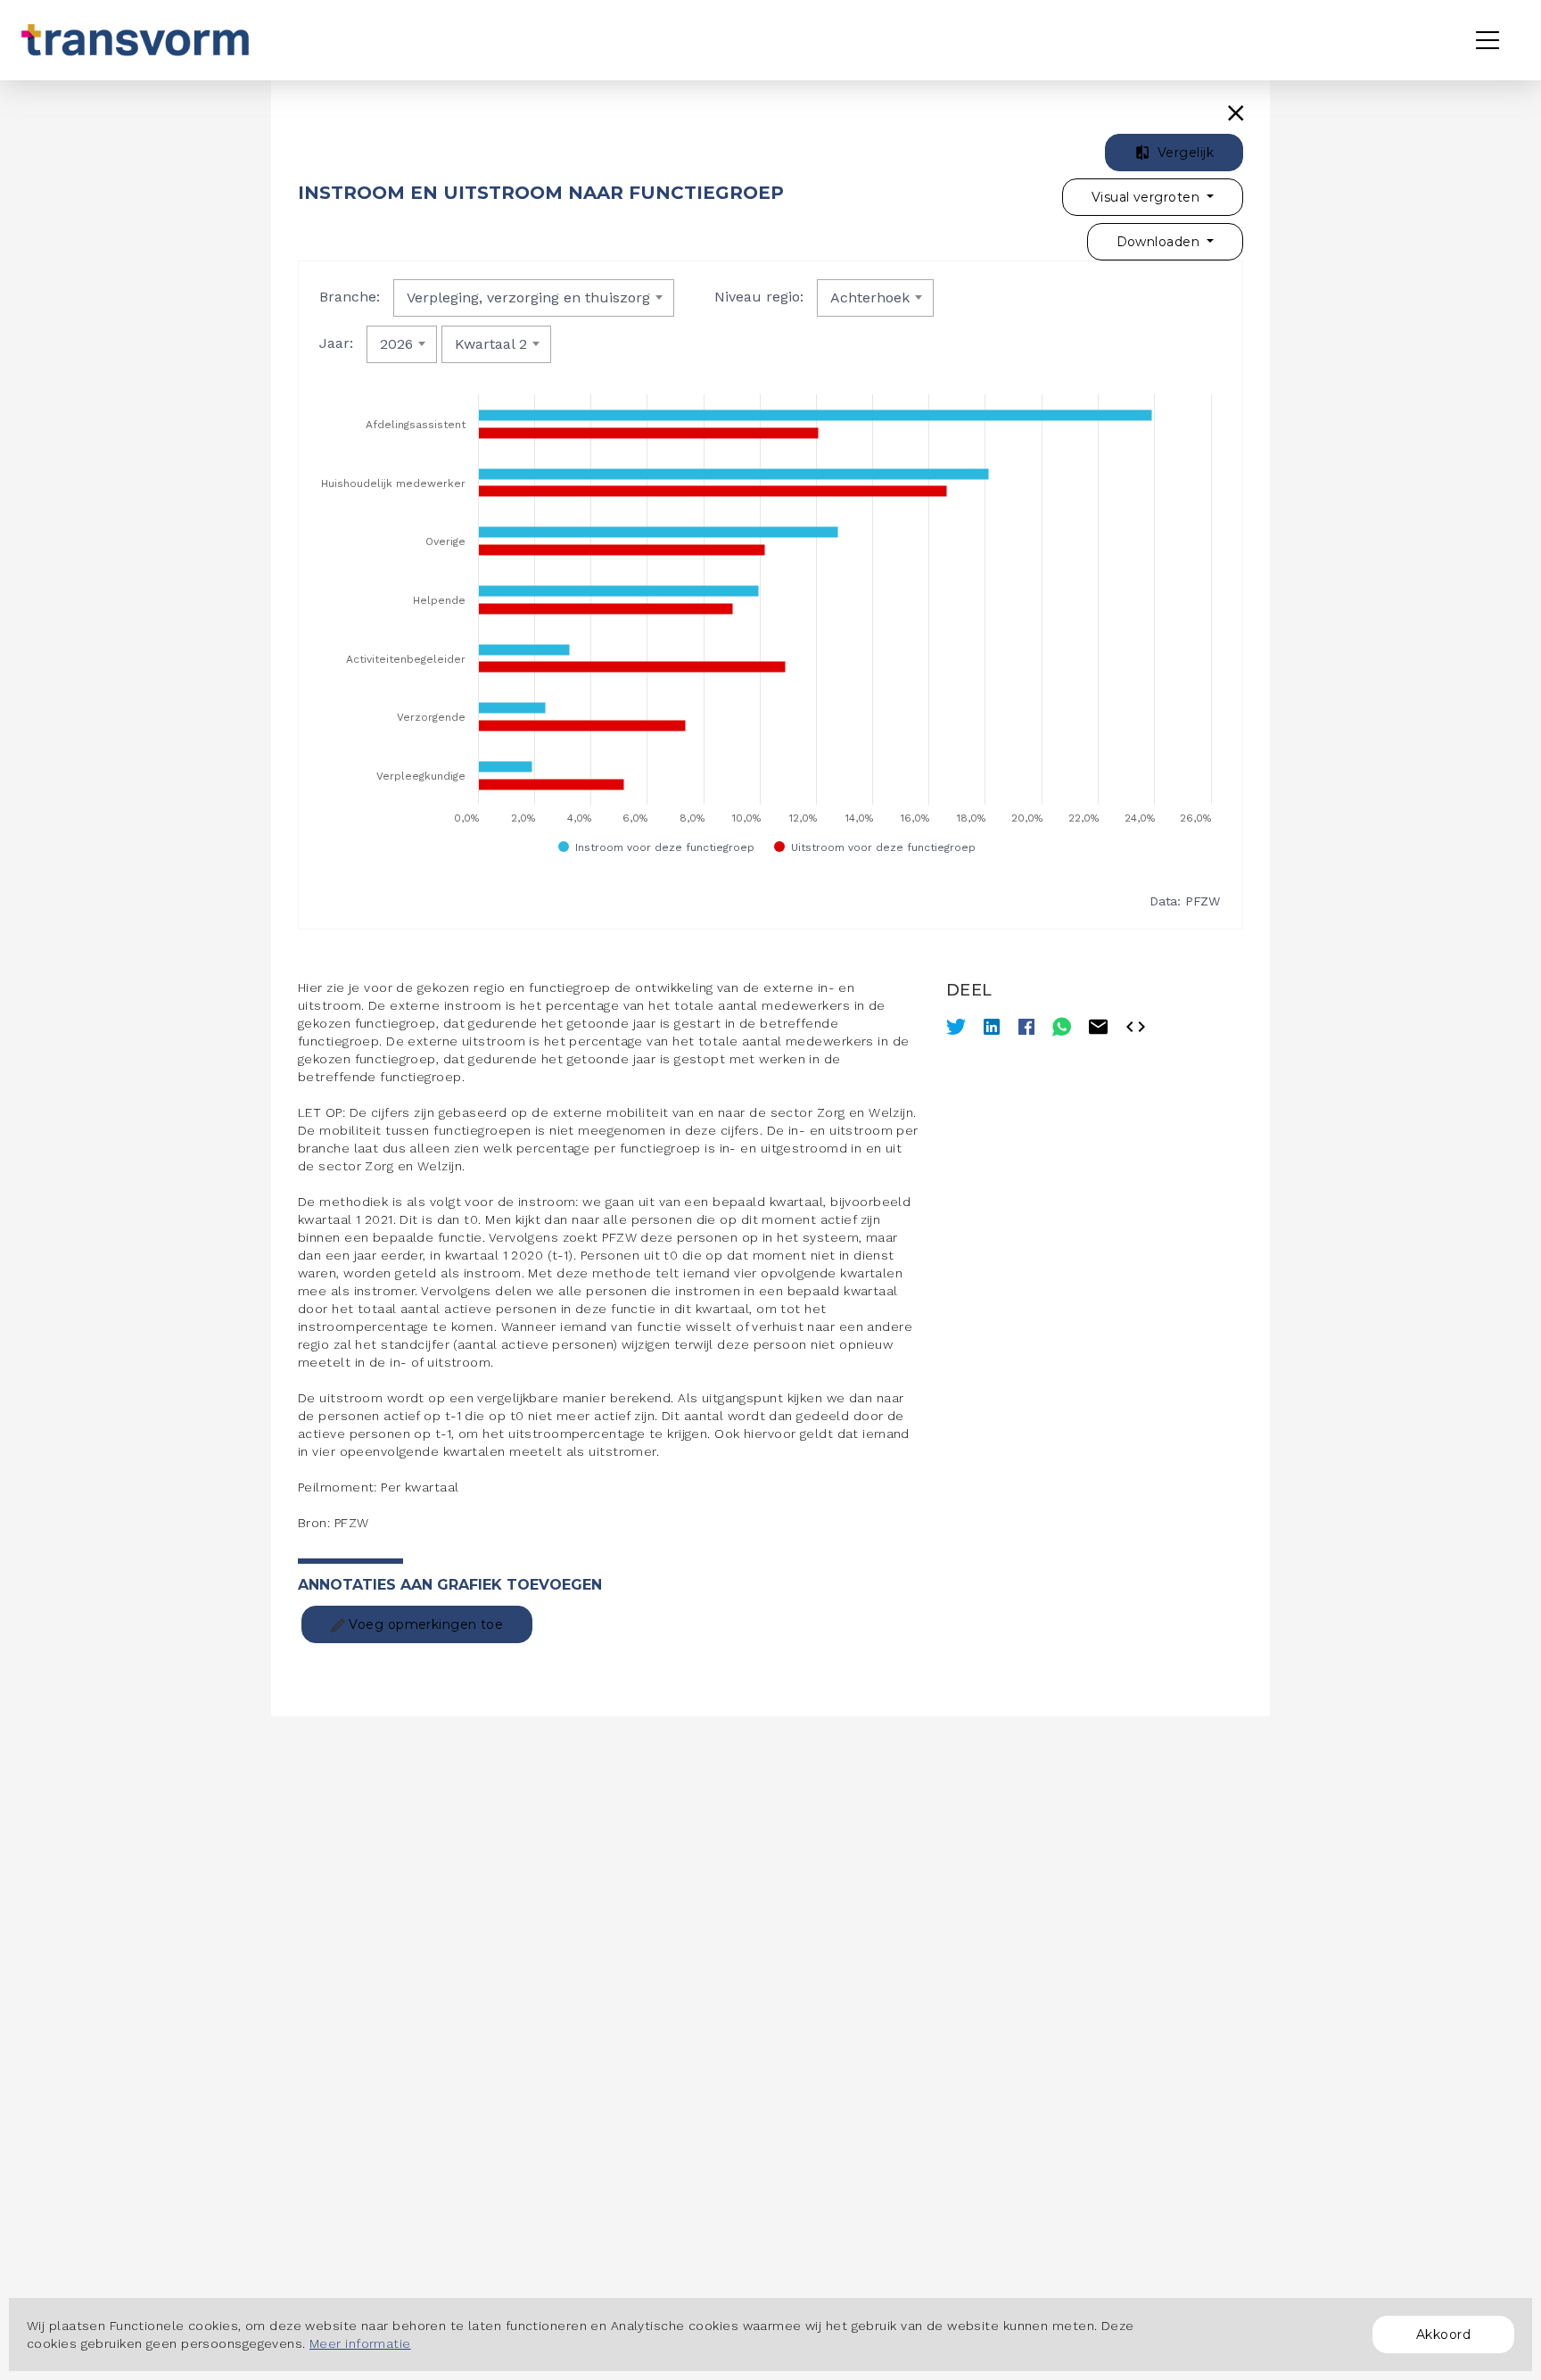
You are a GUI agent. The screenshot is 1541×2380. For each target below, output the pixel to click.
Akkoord (1443, 2335)
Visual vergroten (1147, 197)
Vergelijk (1184, 153)
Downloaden (1160, 242)
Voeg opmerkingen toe (424, 1624)
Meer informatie (360, 2343)
